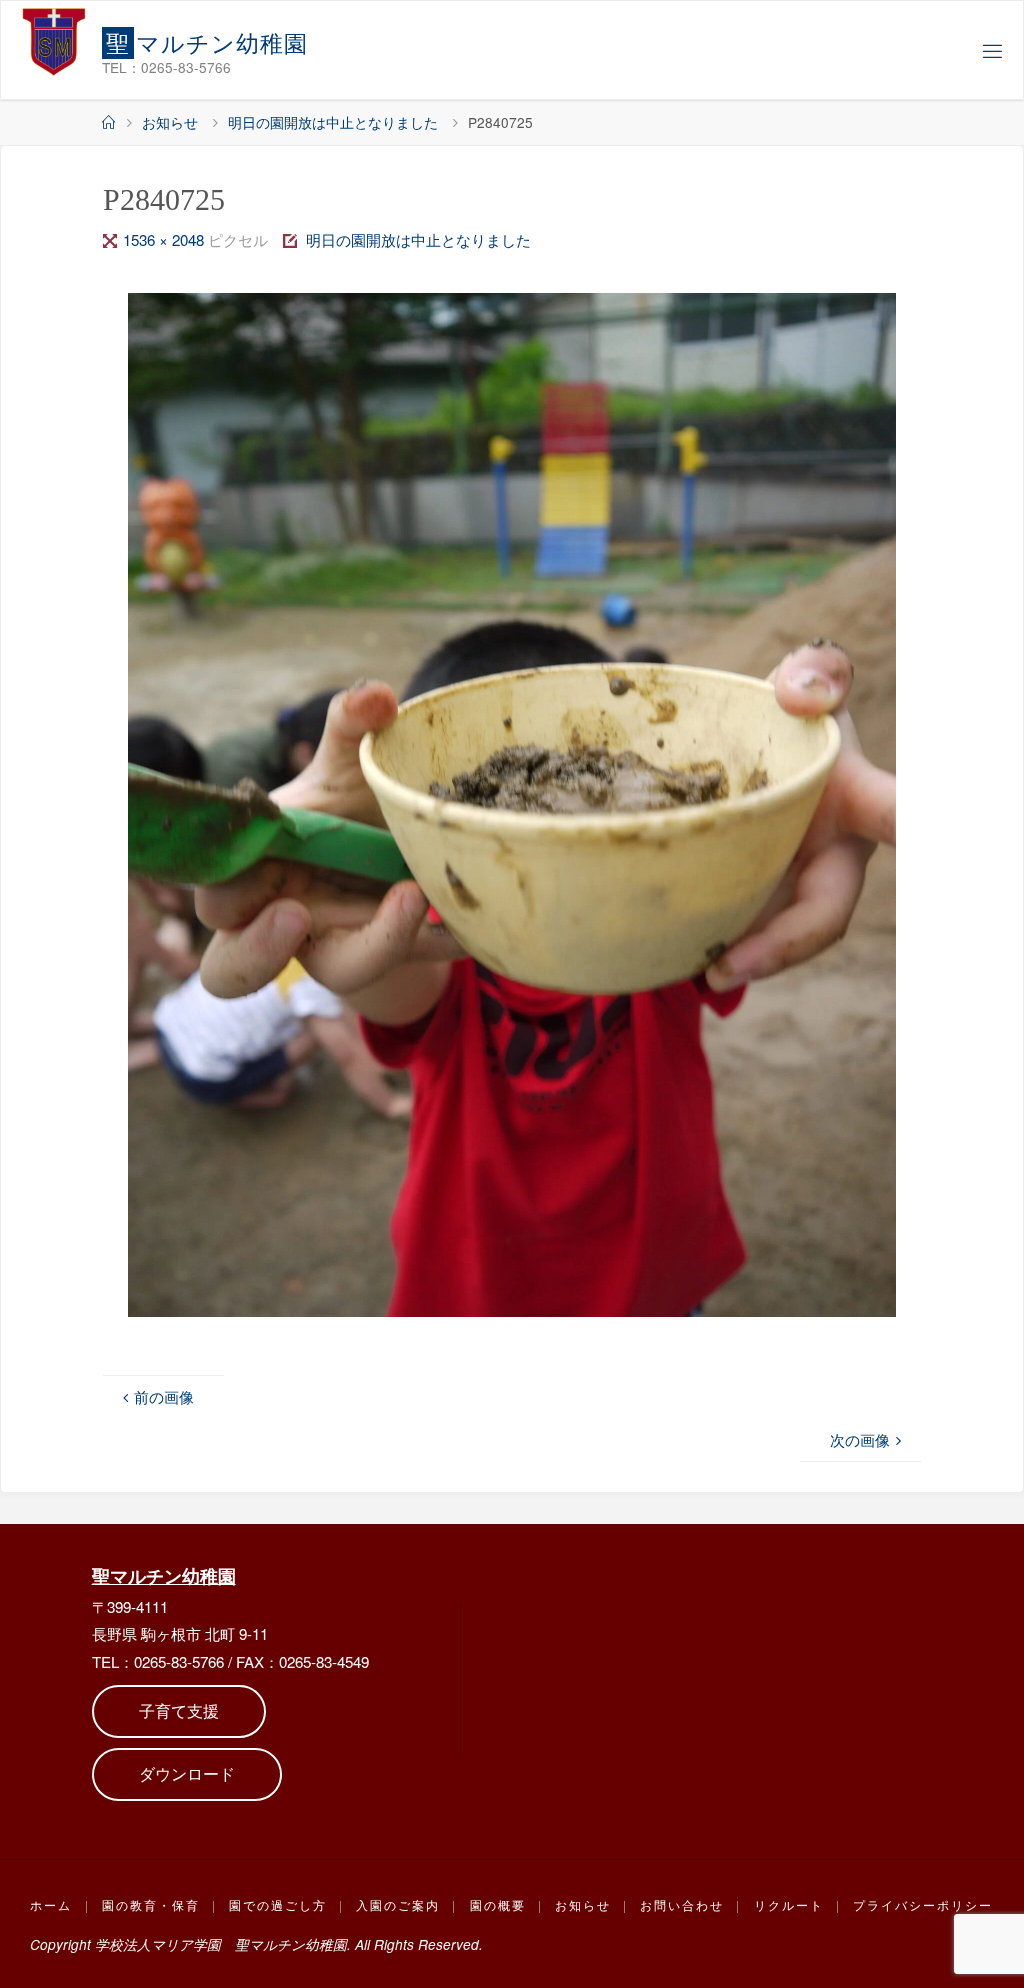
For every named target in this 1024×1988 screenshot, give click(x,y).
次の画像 (860, 1439)
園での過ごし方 (278, 1904)
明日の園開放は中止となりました (333, 122)
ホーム (51, 1904)
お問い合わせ (682, 1904)
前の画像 (164, 1396)
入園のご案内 (398, 1904)
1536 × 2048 (165, 239)
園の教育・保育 (151, 1904)
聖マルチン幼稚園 (164, 1575)
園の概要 (498, 1904)
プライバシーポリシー (923, 1904)
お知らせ (170, 122)
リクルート (789, 1904)
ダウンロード (187, 1773)
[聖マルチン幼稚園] (54, 41)
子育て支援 (179, 1710)
